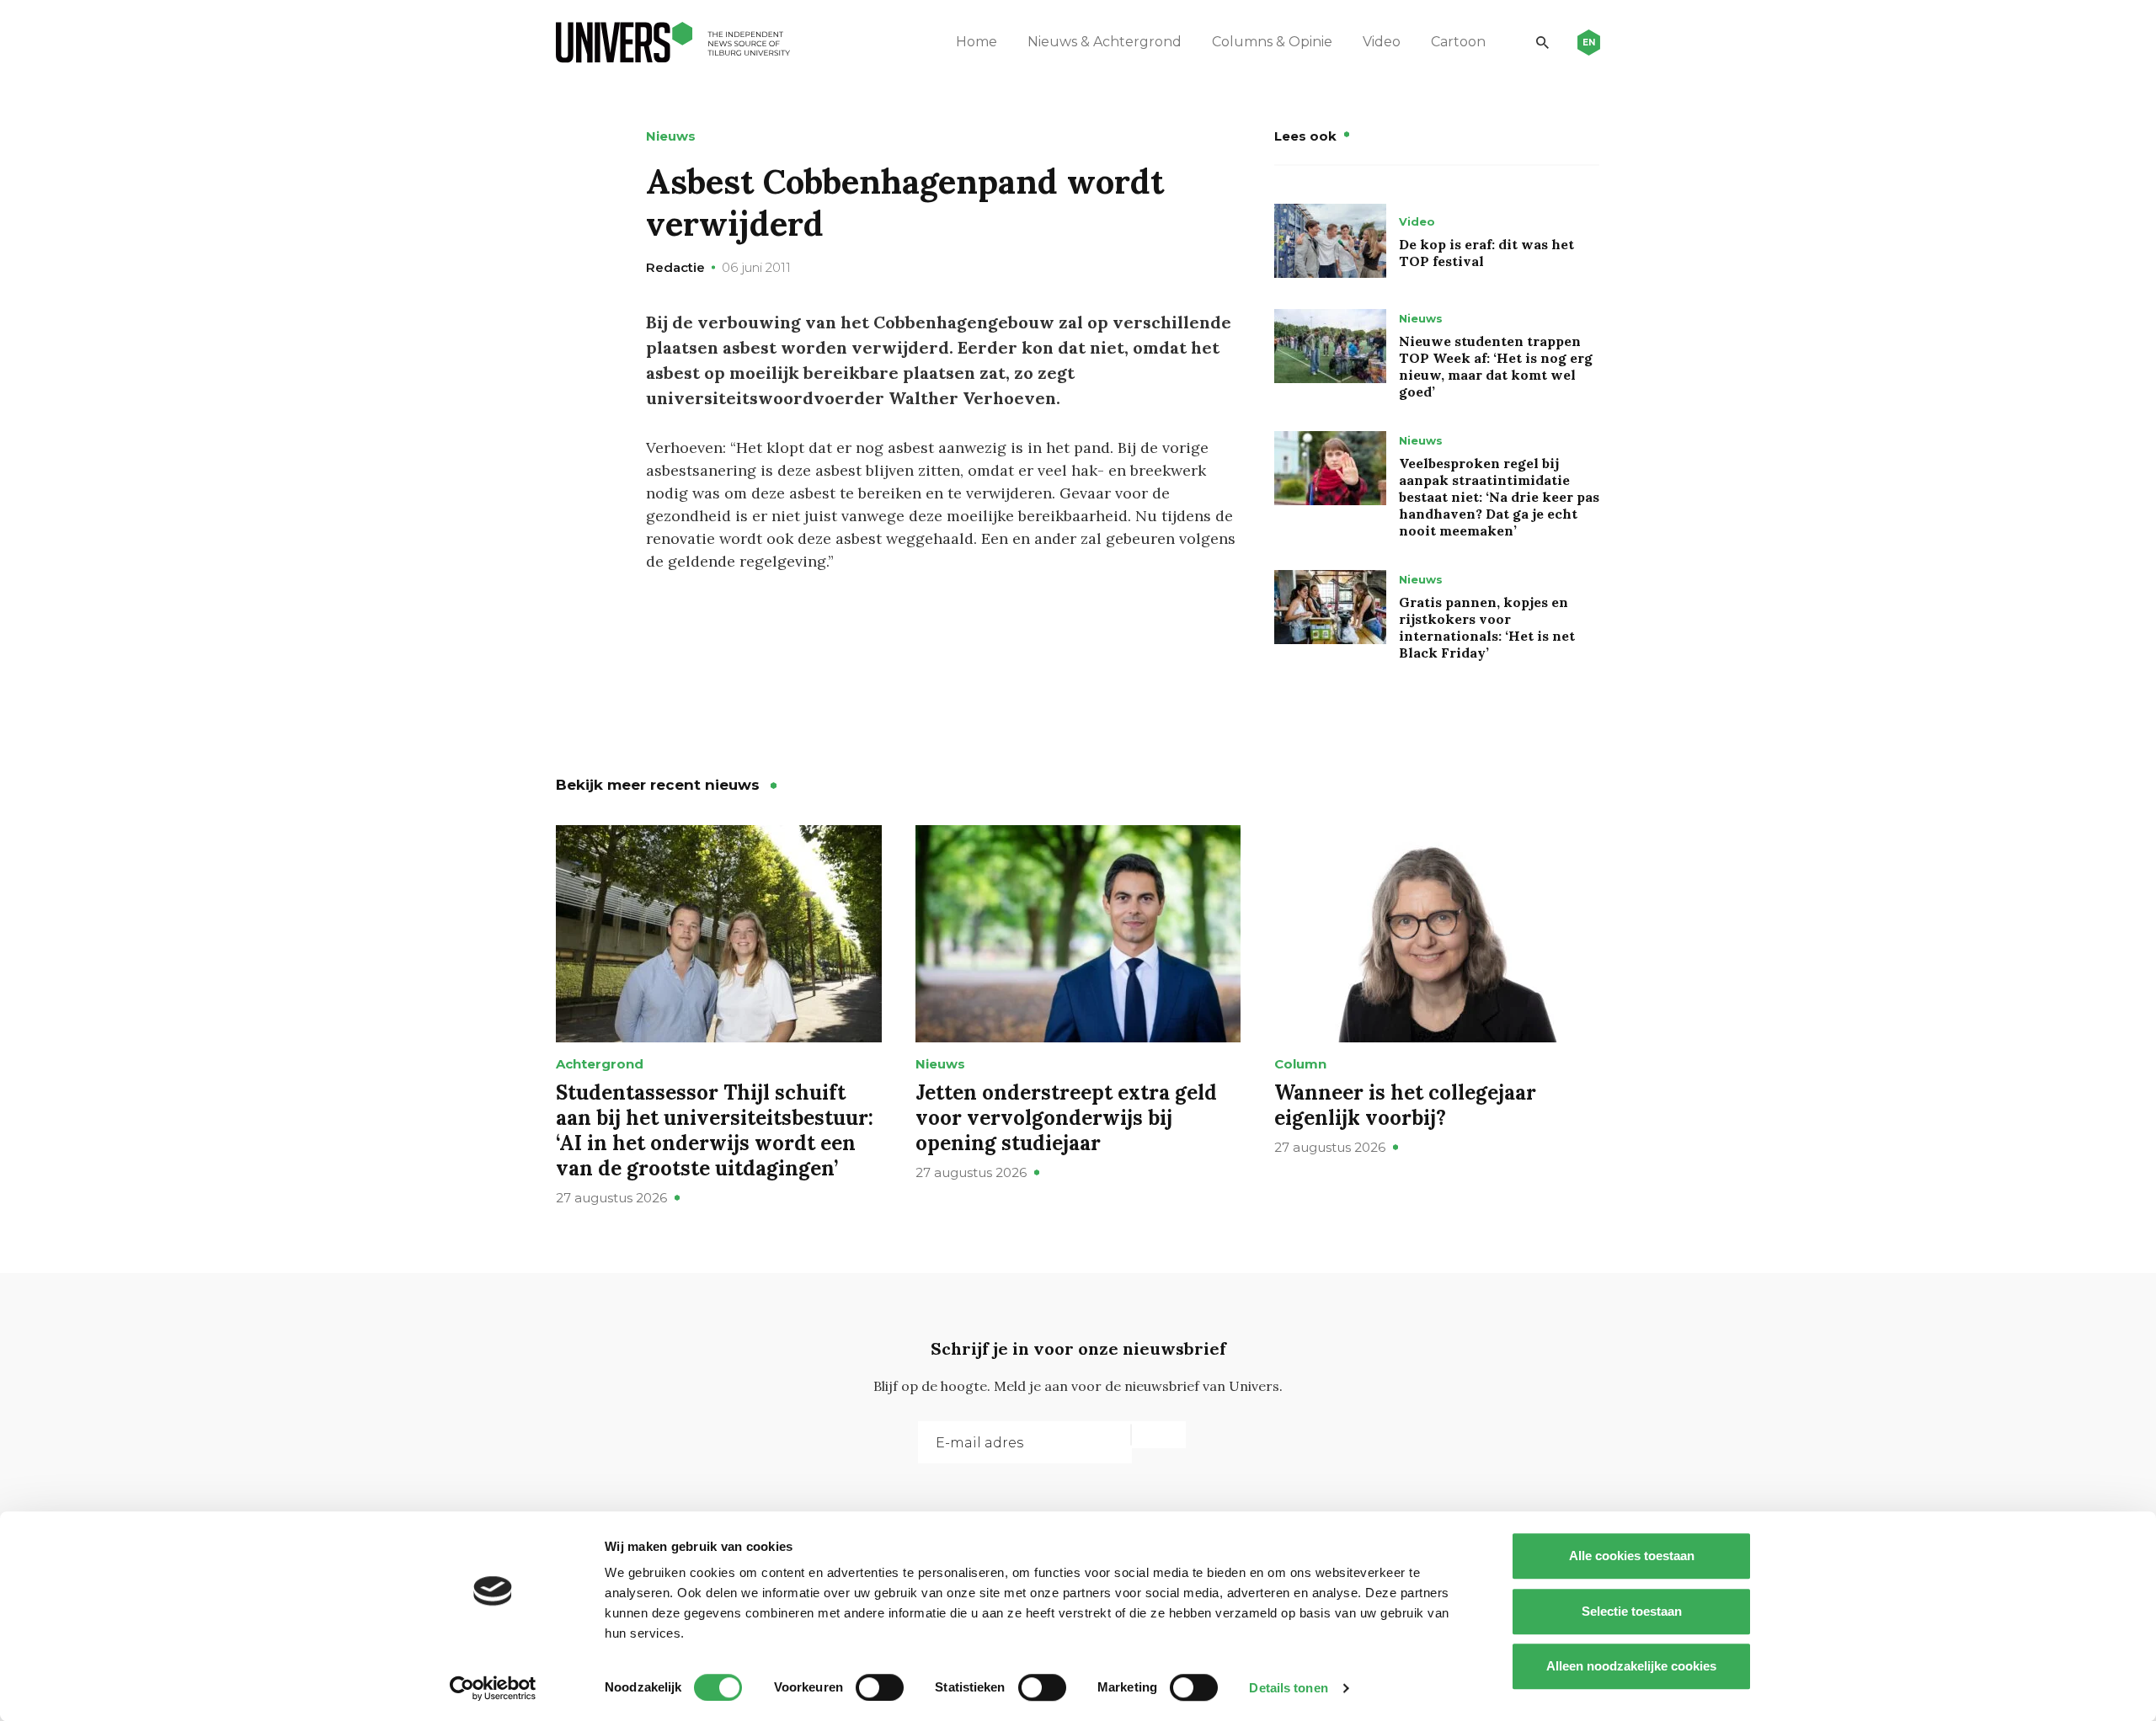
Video (1382, 42)
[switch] (880, 1687)
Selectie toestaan (1632, 1611)
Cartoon (1458, 42)
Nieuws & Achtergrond (1105, 42)
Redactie (675, 267)
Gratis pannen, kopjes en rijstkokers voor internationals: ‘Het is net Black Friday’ (1487, 627)
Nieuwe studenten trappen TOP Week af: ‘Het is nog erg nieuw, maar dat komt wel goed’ (1496, 366)
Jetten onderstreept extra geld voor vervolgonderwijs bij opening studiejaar (1066, 1118)
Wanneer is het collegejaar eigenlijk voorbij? (1405, 1105)
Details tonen (1288, 1688)
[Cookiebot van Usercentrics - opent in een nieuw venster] (493, 1688)
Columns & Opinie (1272, 42)
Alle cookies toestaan (1632, 1556)
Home (977, 42)
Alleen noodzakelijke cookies (1631, 1666)
